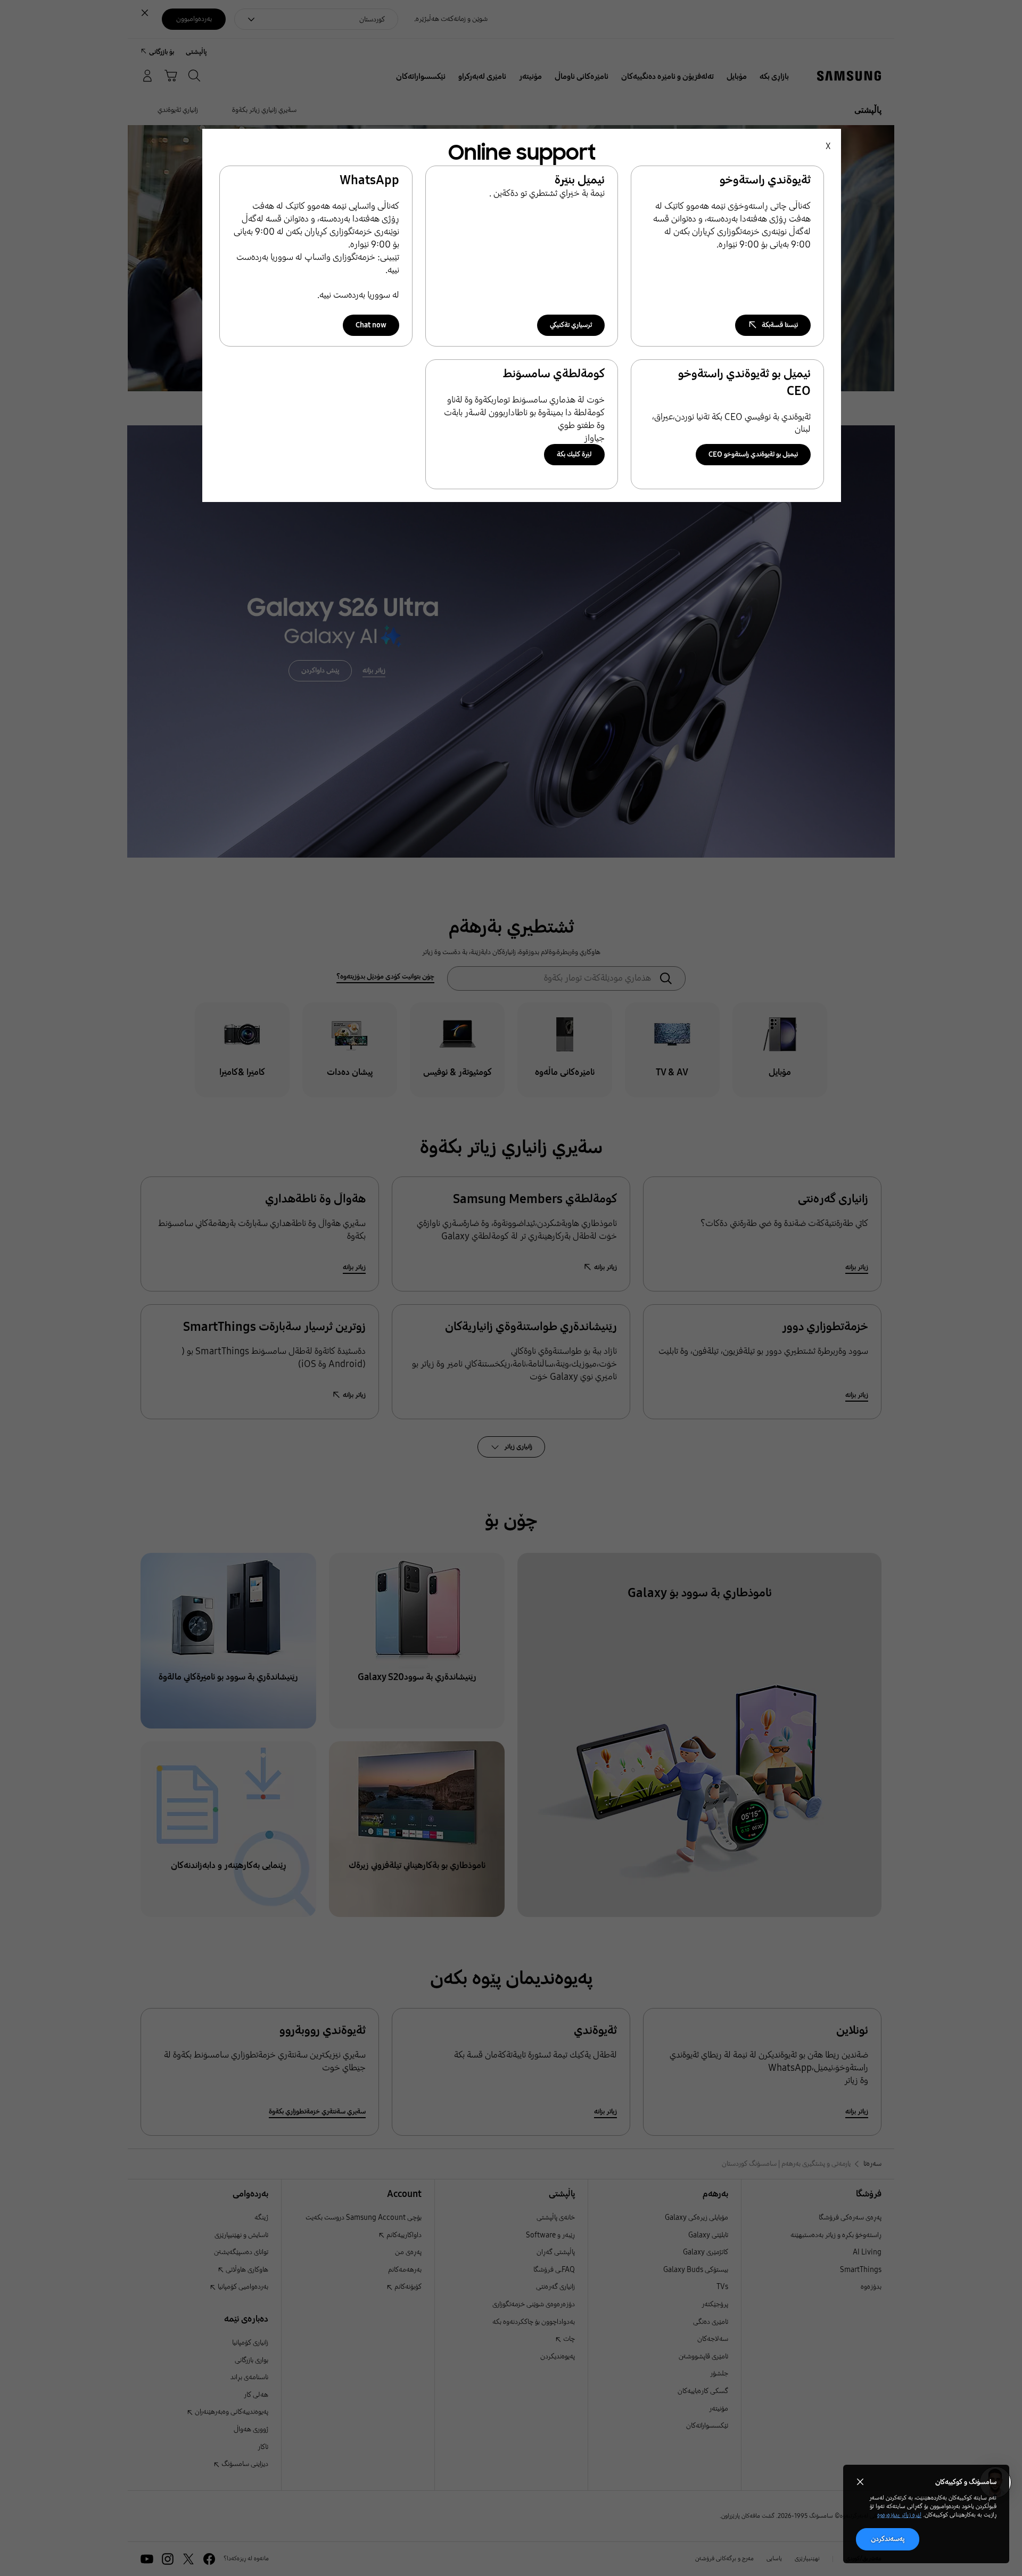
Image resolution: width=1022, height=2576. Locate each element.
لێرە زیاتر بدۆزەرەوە (899, 2515)
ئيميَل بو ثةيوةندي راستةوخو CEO (753, 454)
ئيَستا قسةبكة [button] (780, 325)
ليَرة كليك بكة (574, 454)
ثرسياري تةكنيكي (571, 325)
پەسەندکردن (888, 2539)
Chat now (371, 325)
